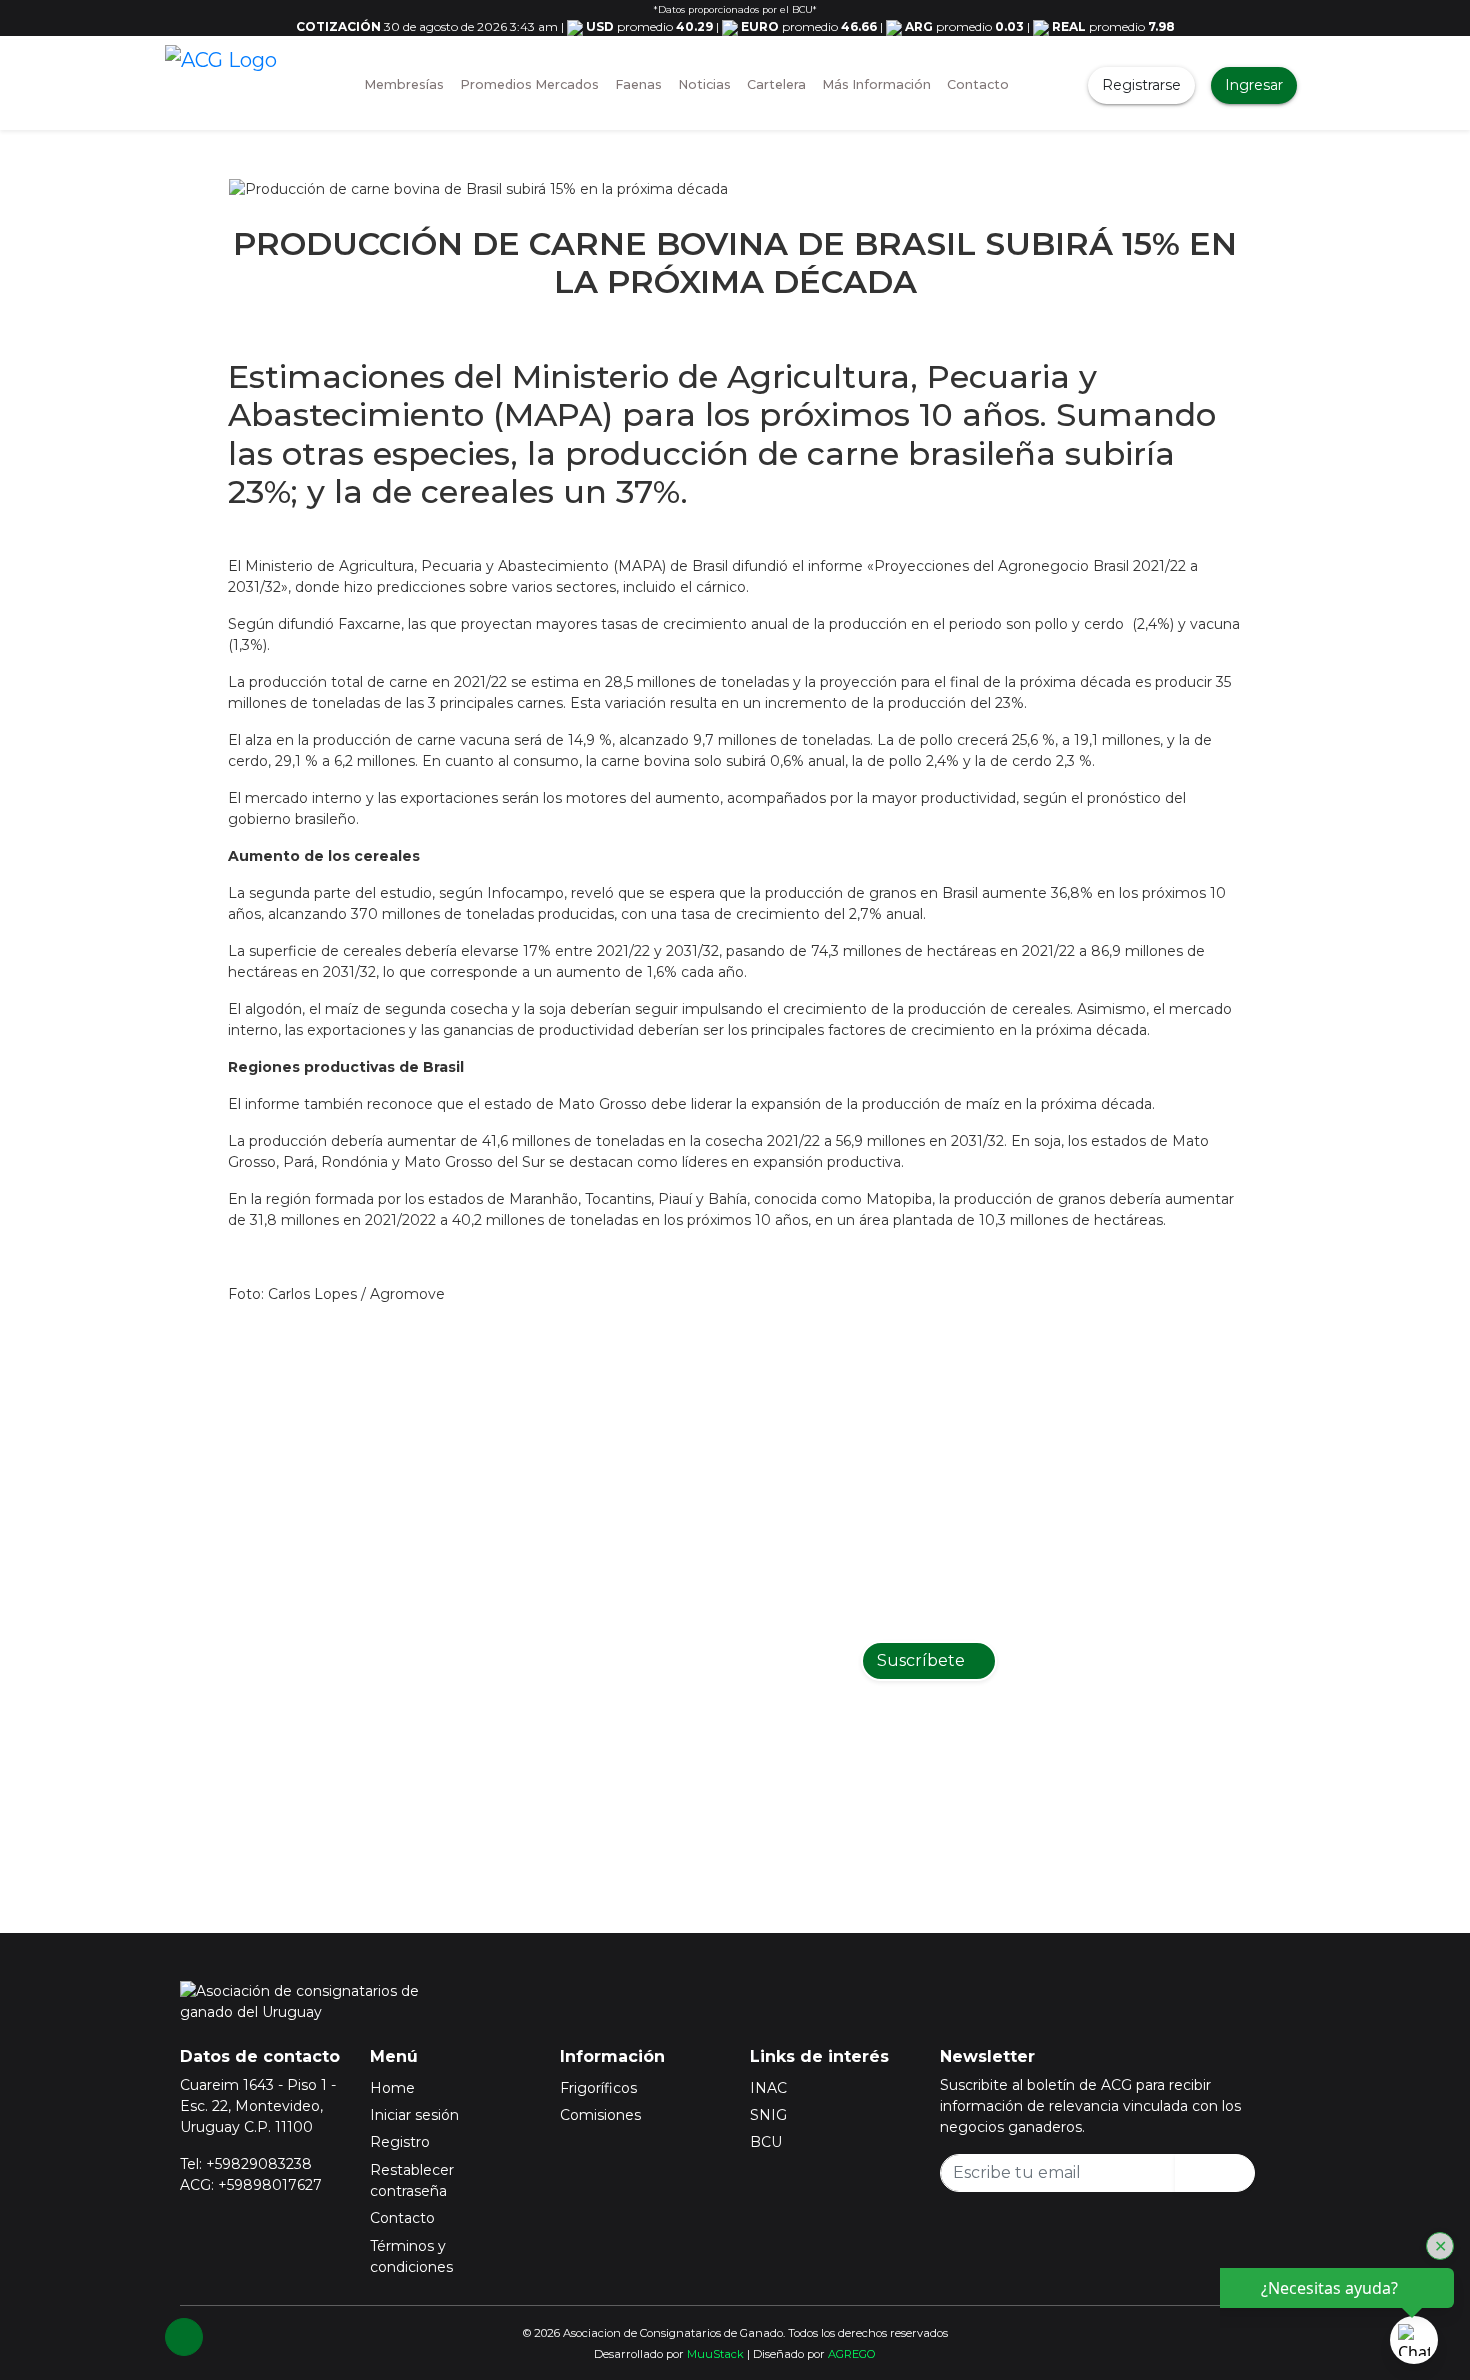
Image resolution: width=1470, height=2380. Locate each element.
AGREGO (852, 2354)
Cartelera (776, 84)
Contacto (978, 84)
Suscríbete (923, 1660)
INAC (768, 2088)
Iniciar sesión (414, 2115)
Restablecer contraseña (412, 2180)
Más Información (876, 84)
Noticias (704, 84)
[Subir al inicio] (184, 2337)
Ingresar (1254, 85)
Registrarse (1141, 85)
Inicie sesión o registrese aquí (761, 1787)
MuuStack (715, 2354)
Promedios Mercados (529, 84)
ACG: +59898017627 (251, 2185)
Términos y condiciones (411, 2256)
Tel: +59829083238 (246, 2164)
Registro (400, 2142)
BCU (766, 2142)
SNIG (768, 2115)
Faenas (638, 84)
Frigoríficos (598, 2088)
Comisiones (600, 2115)
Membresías (404, 84)
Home (392, 2088)
